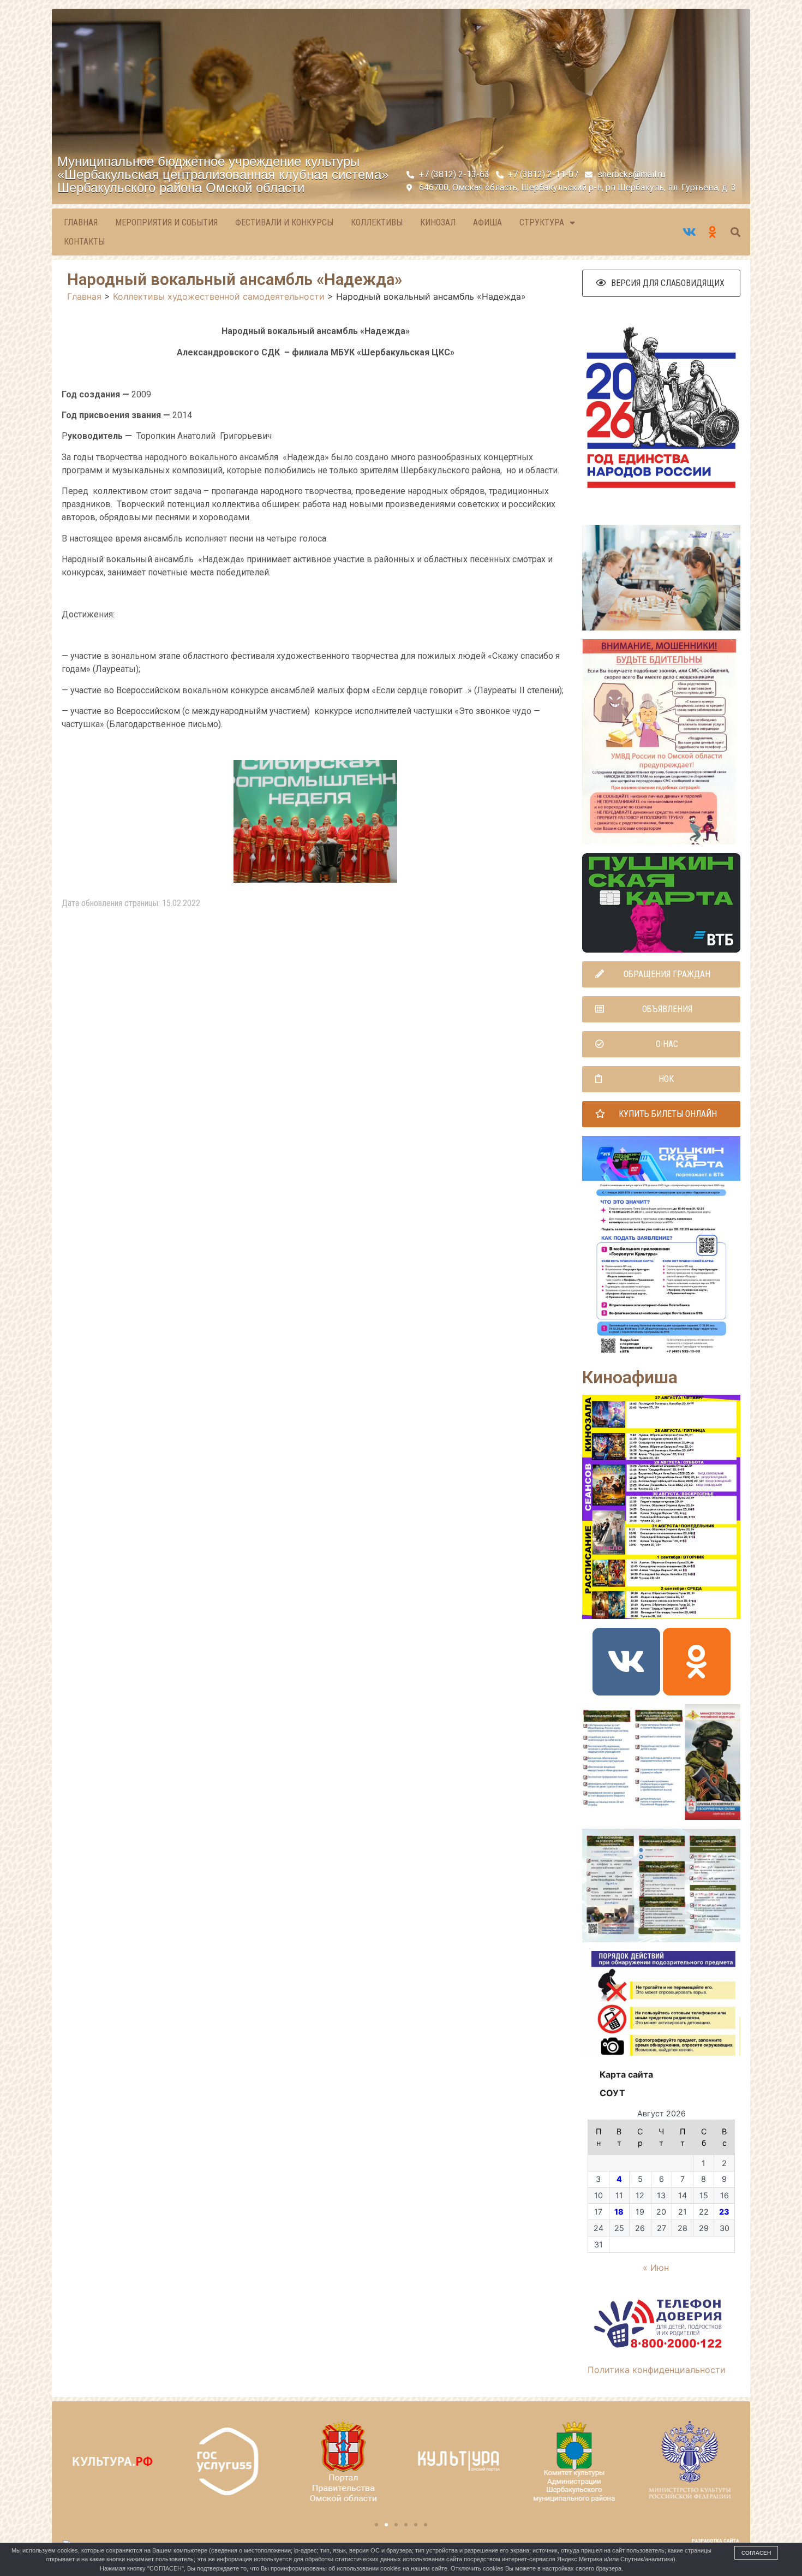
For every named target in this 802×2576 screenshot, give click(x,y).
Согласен (756, 2553)
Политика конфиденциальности (657, 2370)
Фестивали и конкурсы (284, 222)
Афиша (487, 222)
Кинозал (438, 222)
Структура (542, 222)
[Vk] (626, 1662)
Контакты (84, 242)
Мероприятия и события (166, 222)
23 (724, 2212)
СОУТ (612, 2093)
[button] (661, 283)
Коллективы (377, 222)
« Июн (656, 2268)
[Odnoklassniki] (697, 1662)
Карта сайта (626, 2074)
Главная (81, 222)
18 (619, 2212)
